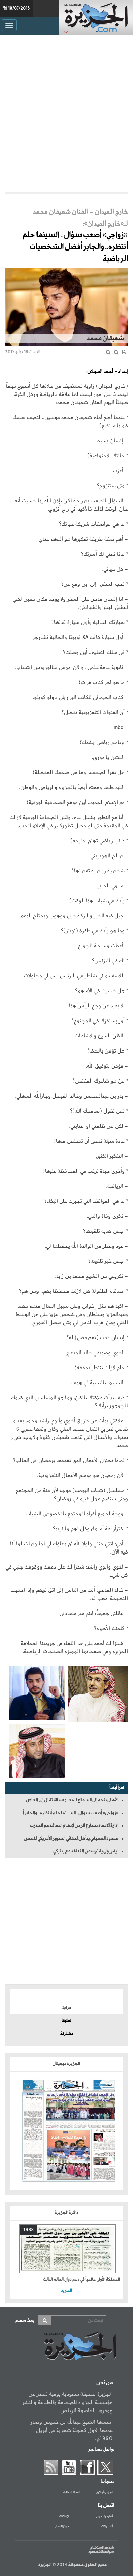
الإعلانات (64, 2516)
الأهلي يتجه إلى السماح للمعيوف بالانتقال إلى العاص (72, 1800)
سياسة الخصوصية (101, 2552)
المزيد (66, 2291)
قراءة (67, 2008)
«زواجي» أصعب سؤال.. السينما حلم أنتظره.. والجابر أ (71, 1813)
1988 (28, 2230)
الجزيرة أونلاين (105, 2492)
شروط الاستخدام (102, 2548)
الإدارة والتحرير (105, 2516)
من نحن (104, 2383)
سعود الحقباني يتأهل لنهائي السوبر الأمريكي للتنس (71, 1838)
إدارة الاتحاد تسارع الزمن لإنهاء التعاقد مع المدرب (74, 1826)
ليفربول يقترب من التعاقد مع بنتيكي (86, 1851)
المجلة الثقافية (72, 2492)
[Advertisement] (66, 112)
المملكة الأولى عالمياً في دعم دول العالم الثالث (82, 2280)
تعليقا (66, 2021)
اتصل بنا (106, 2506)
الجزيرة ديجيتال (67, 2064)
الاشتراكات (107, 2527)
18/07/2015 (19, 9)
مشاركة (67, 2034)
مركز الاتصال (62, 2527)
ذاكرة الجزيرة (67, 2213)
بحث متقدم (25, 2321)
